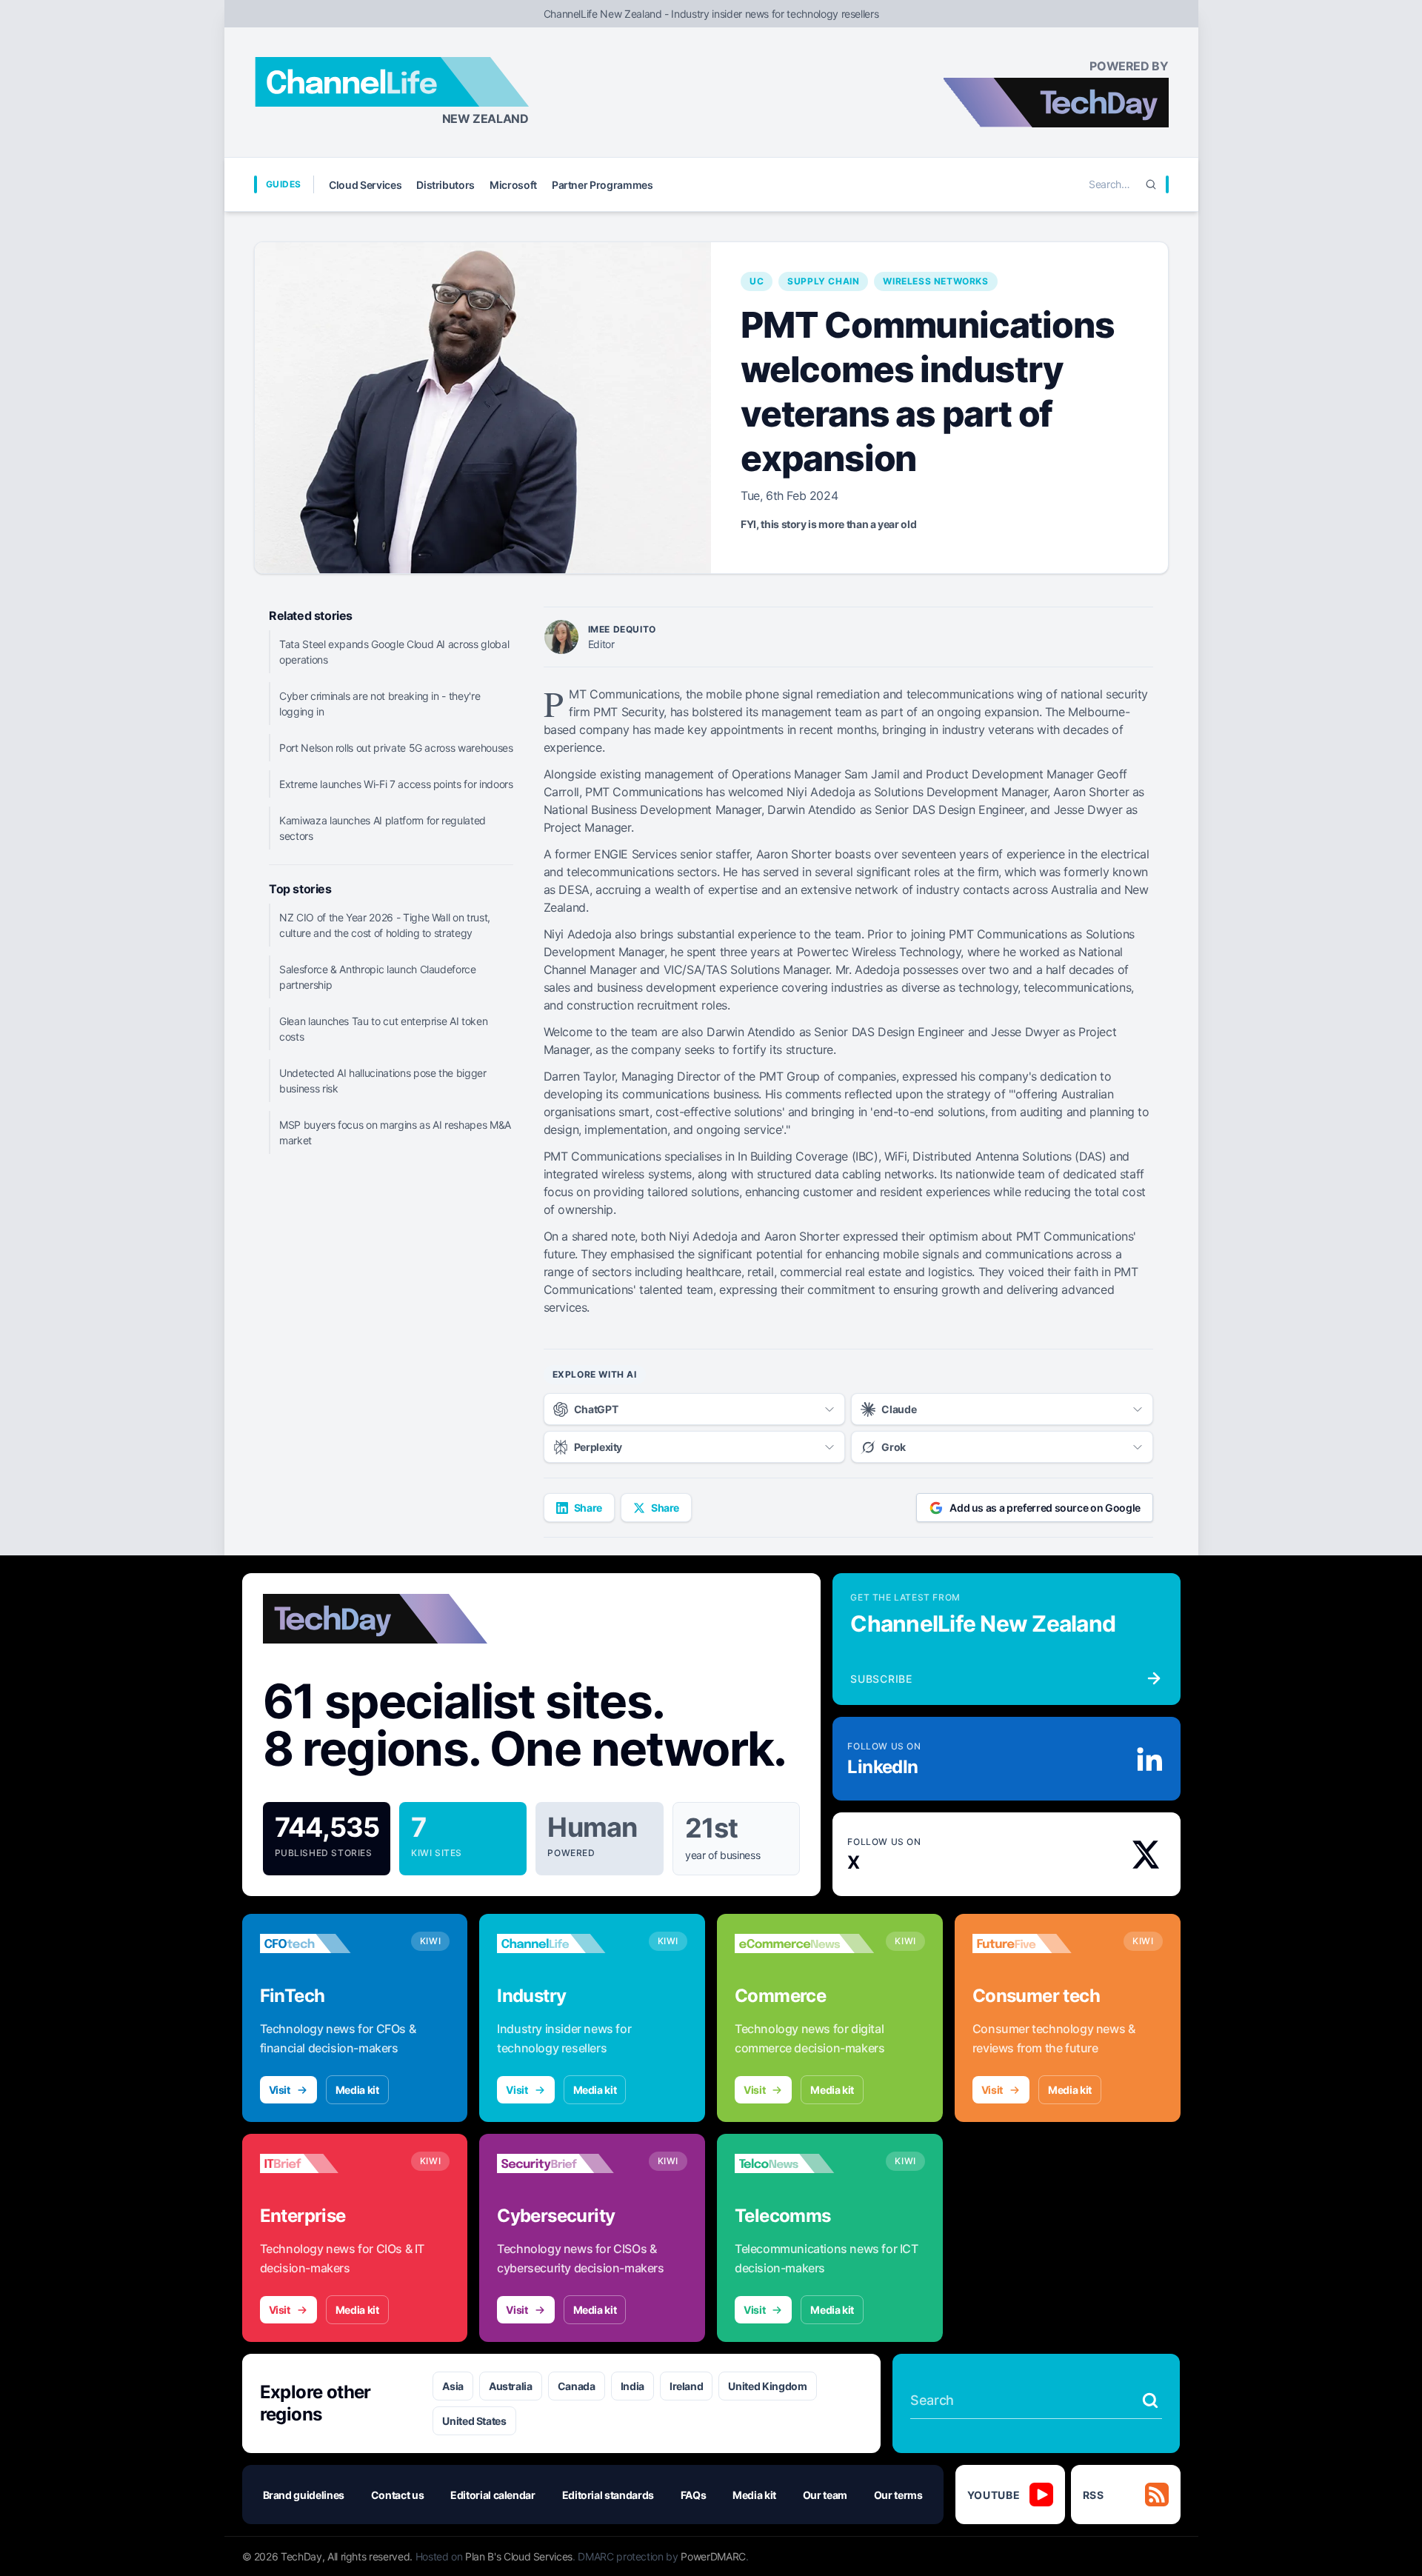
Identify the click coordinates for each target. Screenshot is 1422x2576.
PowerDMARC (713, 2556)
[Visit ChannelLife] (567, 1943)
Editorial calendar (493, 2495)
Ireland (687, 2386)
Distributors (445, 185)
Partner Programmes (602, 185)
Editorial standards (608, 2495)
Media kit (357, 2090)
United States (474, 2421)
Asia (453, 2386)
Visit (280, 2090)
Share (588, 1508)
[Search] (1151, 184)
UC (757, 281)
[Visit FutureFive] (1042, 1943)
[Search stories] (1150, 2400)
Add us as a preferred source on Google (1045, 1508)
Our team (825, 2495)
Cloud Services (365, 185)
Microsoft (513, 185)
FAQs (694, 2495)
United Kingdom (767, 2386)
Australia (511, 2386)
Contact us (398, 2495)
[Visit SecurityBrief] (567, 2163)
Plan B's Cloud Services (519, 2556)
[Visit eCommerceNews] (804, 1943)
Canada (577, 2386)
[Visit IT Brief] (330, 2163)
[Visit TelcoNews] (804, 2163)
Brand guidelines (304, 2495)
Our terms (898, 2495)
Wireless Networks (935, 281)
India (632, 2386)
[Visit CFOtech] (330, 1943)
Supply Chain (823, 281)
